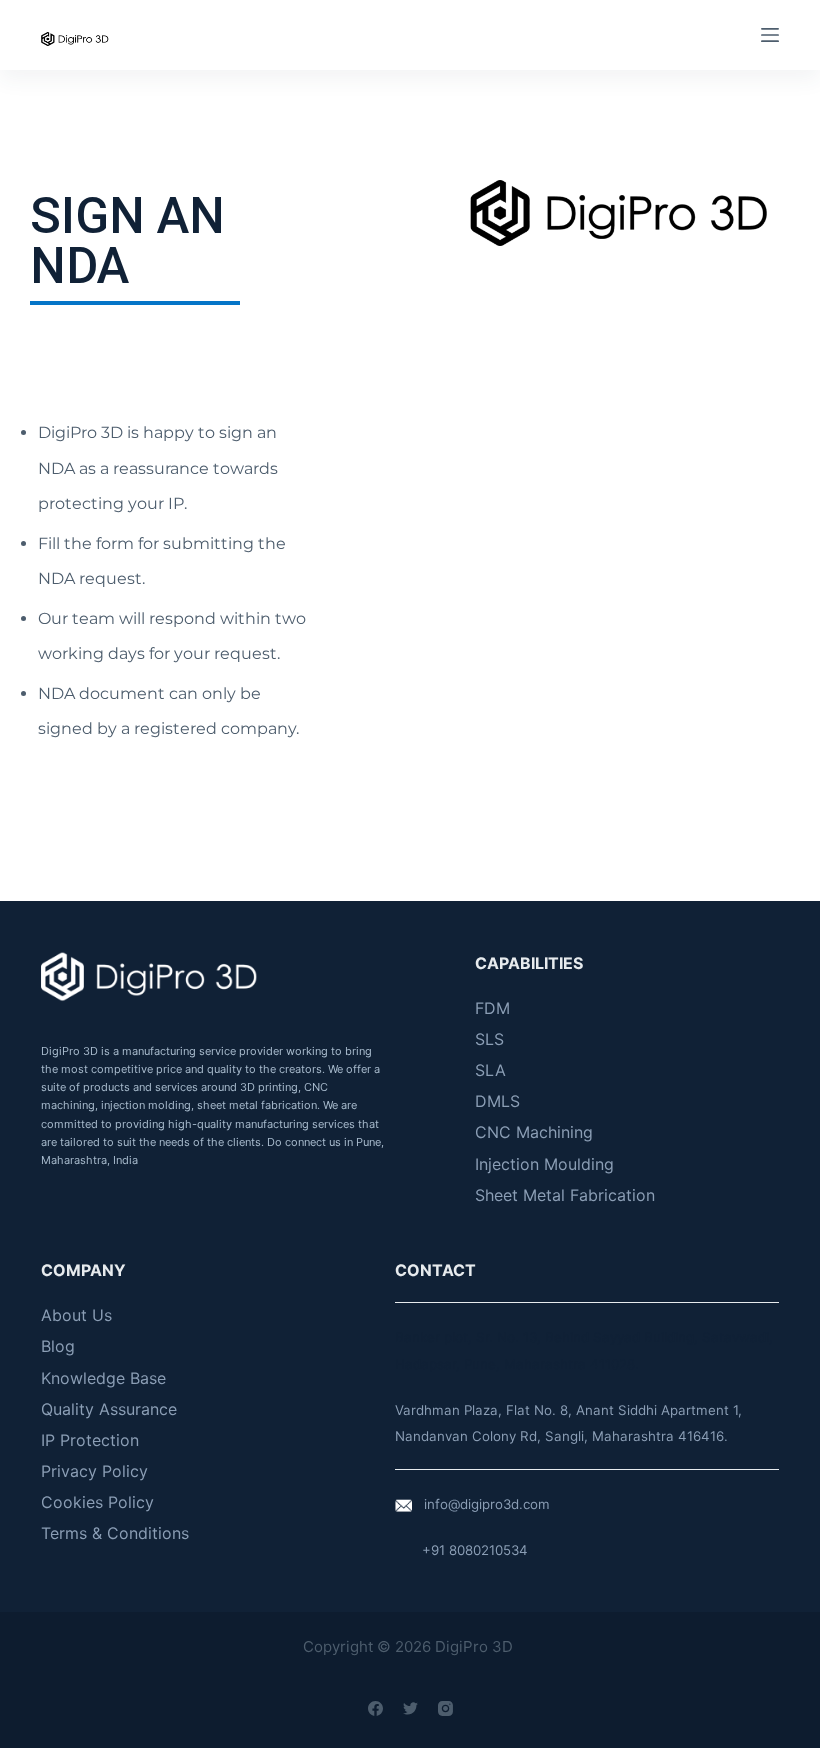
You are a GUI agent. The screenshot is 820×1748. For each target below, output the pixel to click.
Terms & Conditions (115, 1533)
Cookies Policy (97, 1502)
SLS (489, 1039)
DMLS (497, 1101)
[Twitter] (410, 1708)
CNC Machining (534, 1132)
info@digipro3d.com (487, 1504)
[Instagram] (445, 1708)
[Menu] (770, 35)
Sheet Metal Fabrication (565, 1195)
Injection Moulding (544, 1164)
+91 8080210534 (475, 1550)
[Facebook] (375, 1708)
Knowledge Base (103, 1378)
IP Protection (90, 1440)
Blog (58, 1346)
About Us (76, 1315)
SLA (490, 1070)
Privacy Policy (94, 1471)
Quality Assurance (109, 1409)
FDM (492, 1008)
